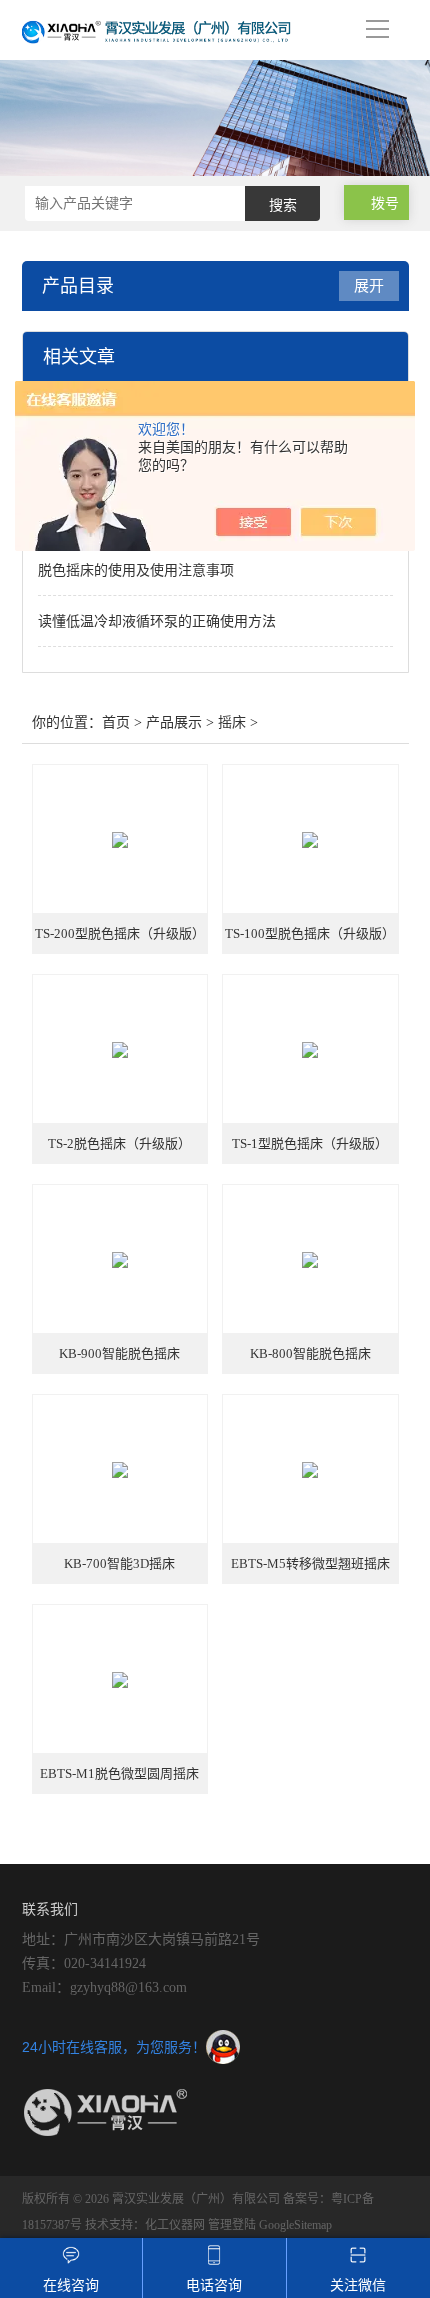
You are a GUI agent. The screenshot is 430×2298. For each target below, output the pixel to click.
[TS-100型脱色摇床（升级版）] (310, 840)
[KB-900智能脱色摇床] (120, 1260)
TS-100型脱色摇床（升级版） (310, 933)
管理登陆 (232, 2225)
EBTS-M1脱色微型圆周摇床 (119, 1773)
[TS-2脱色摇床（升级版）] (120, 1050)
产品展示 (174, 722)
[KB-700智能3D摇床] (120, 1470)
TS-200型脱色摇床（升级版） (120, 933)
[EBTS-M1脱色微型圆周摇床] (120, 1680)
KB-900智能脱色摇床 (119, 1353)
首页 (116, 722)
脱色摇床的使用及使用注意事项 (136, 570)
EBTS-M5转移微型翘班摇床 (310, 1563)
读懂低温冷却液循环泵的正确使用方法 (157, 621)
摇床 (232, 722)
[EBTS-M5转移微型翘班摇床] (310, 1470)
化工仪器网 (175, 2225)
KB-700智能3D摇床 (119, 1563)
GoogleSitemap (295, 2225)
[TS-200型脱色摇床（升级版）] (120, 840)
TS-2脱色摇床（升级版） (119, 1143)
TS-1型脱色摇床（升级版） (310, 1143)
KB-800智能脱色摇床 (310, 1353)
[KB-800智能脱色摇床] (310, 1260)
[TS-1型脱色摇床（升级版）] (310, 1050)
